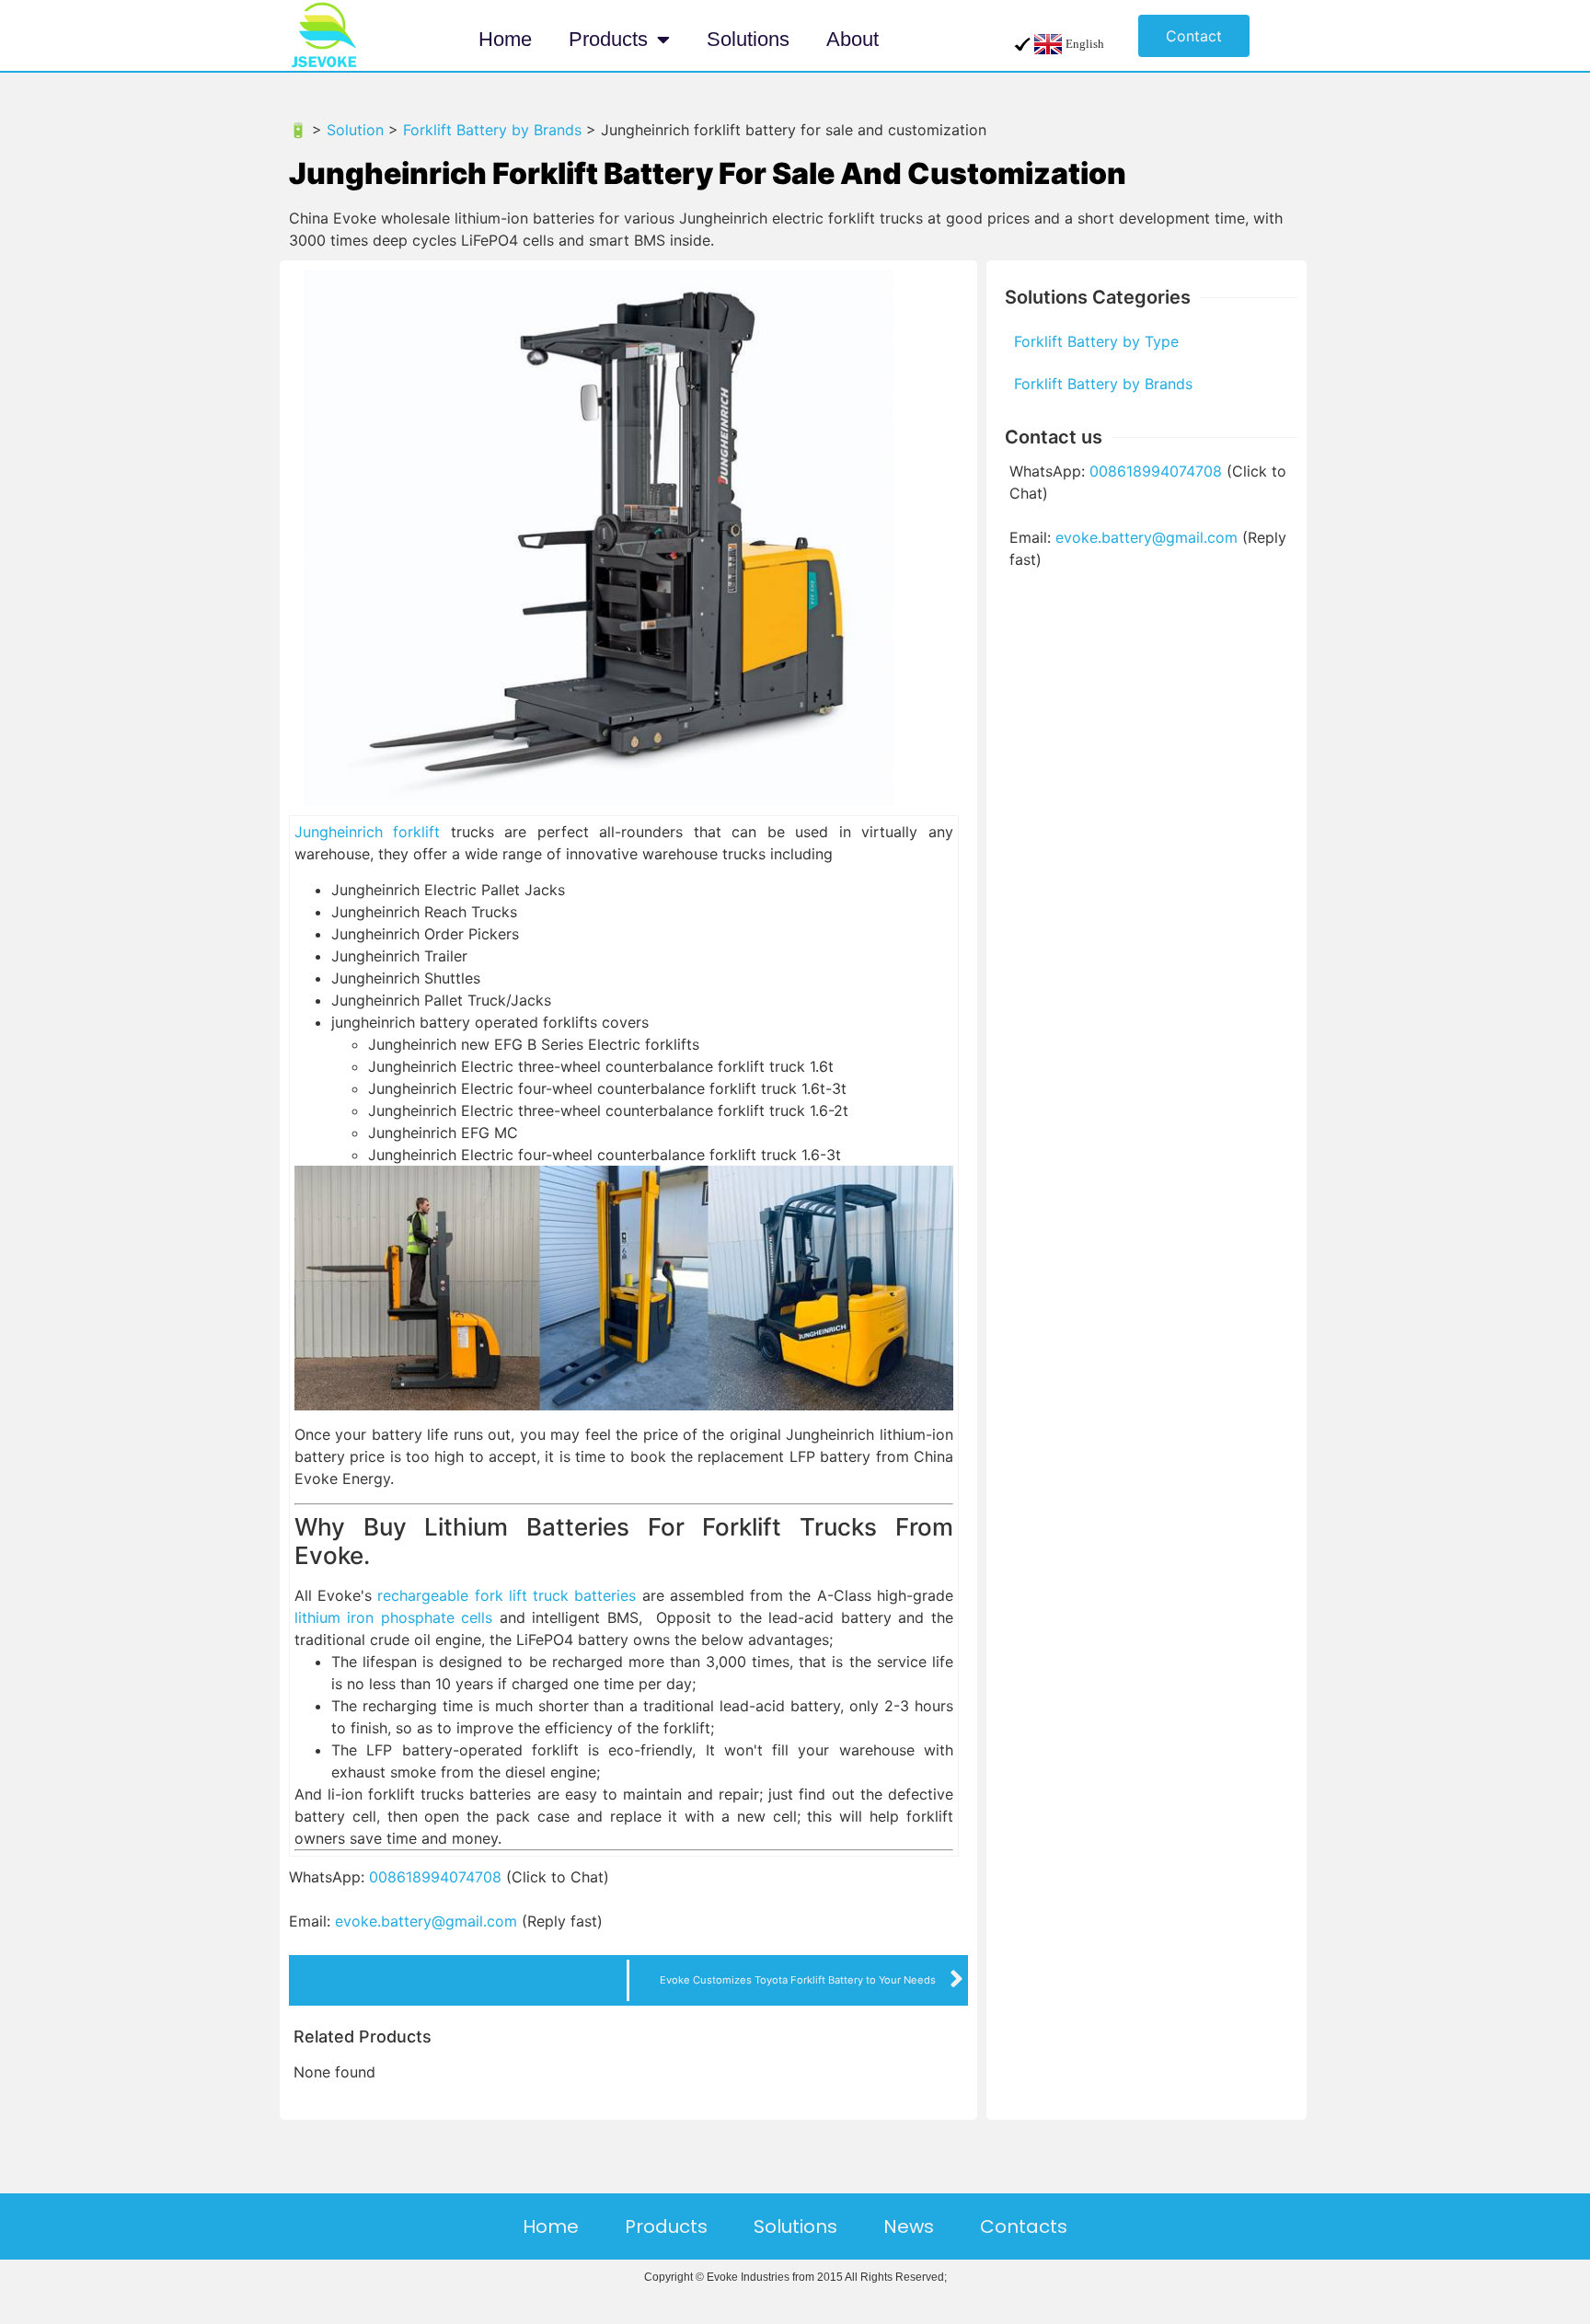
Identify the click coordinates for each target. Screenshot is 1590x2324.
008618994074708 (435, 1877)
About (853, 39)
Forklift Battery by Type (1096, 341)
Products (608, 39)
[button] (1194, 36)
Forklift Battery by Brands (1103, 384)
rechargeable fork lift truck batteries (507, 1595)
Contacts (1024, 2226)
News (909, 2226)
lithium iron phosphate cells (393, 1617)
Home (505, 39)
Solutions (748, 39)
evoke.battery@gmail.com (426, 1921)
